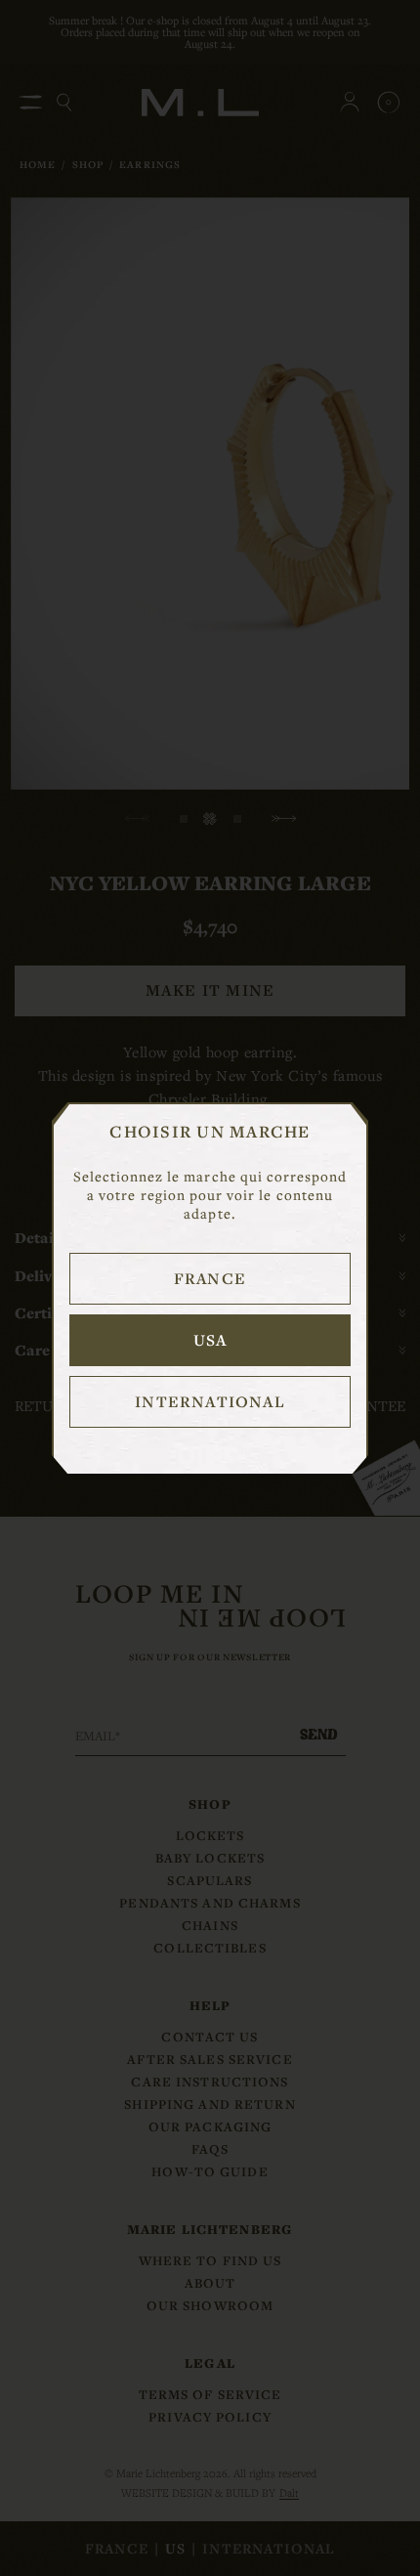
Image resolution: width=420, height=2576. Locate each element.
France (210, 1278)
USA (210, 1340)
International (210, 1401)
